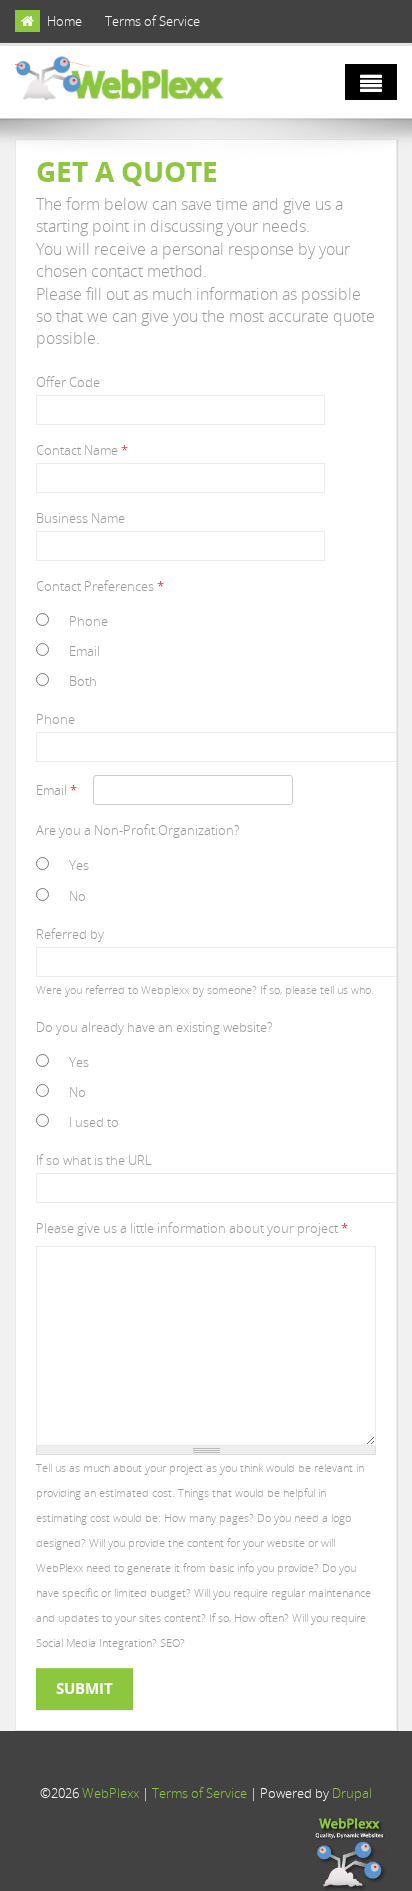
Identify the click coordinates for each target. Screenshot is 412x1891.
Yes (79, 865)
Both (83, 681)
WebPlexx (110, 1793)
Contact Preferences (100, 586)
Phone (88, 621)
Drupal (352, 1793)
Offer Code (68, 382)
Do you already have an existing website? (154, 1027)
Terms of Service (152, 21)
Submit (84, 1688)
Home (64, 21)
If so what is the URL (94, 1160)
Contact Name (82, 450)
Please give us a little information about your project (192, 1228)
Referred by (70, 934)
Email (84, 651)
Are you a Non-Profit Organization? (137, 830)
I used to (94, 1122)
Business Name (80, 518)
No (77, 896)
